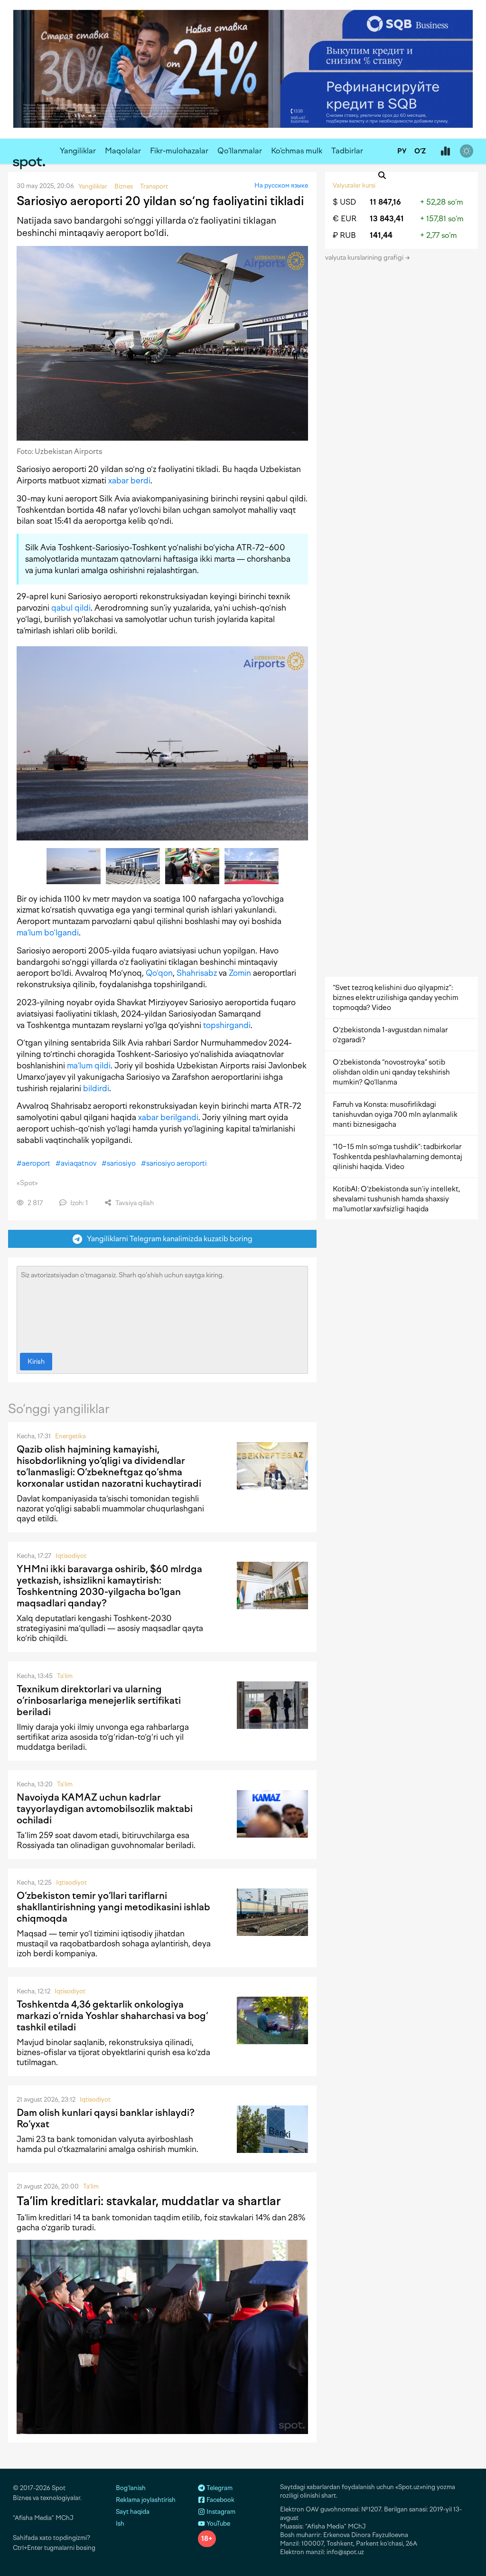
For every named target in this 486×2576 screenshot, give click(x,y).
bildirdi (96, 1088)
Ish (120, 2524)
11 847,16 (385, 202)
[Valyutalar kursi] (445, 151)
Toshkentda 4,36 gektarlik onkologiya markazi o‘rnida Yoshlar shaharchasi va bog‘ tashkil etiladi (112, 2016)
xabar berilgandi (168, 1117)
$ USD (344, 202)
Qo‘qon (159, 973)
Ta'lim (65, 1676)
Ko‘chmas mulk (297, 151)
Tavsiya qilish (134, 1203)
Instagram (220, 2512)
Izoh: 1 (78, 1203)
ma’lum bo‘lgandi (48, 933)
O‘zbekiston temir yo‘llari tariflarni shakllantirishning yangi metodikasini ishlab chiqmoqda (113, 1907)
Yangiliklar (78, 151)
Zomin (240, 973)
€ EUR (345, 219)
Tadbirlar (347, 151)
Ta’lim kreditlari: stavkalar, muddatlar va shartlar (149, 2201)
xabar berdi (129, 481)
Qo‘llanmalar (240, 151)
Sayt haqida (133, 2512)
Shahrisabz (197, 973)
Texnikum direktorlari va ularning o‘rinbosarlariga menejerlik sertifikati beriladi (99, 1700)
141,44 (381, 235)
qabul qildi (71, 608)
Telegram (219, 2488)
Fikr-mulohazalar (179, 151)
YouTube (218, 2524)
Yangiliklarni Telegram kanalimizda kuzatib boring (168, 1239)
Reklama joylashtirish (146, 2500)
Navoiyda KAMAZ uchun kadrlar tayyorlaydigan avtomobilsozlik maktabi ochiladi (105, 1809)
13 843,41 (387, 219)
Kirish (36, 1362)
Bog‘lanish (131, 2488)
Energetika (70, 1436)
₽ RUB (344, 235)
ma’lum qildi (89, 1066)
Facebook (220, 2500)
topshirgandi (227, 1025)
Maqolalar (123, 151)
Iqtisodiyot (71, 1556)
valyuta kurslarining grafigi (365, 258)
